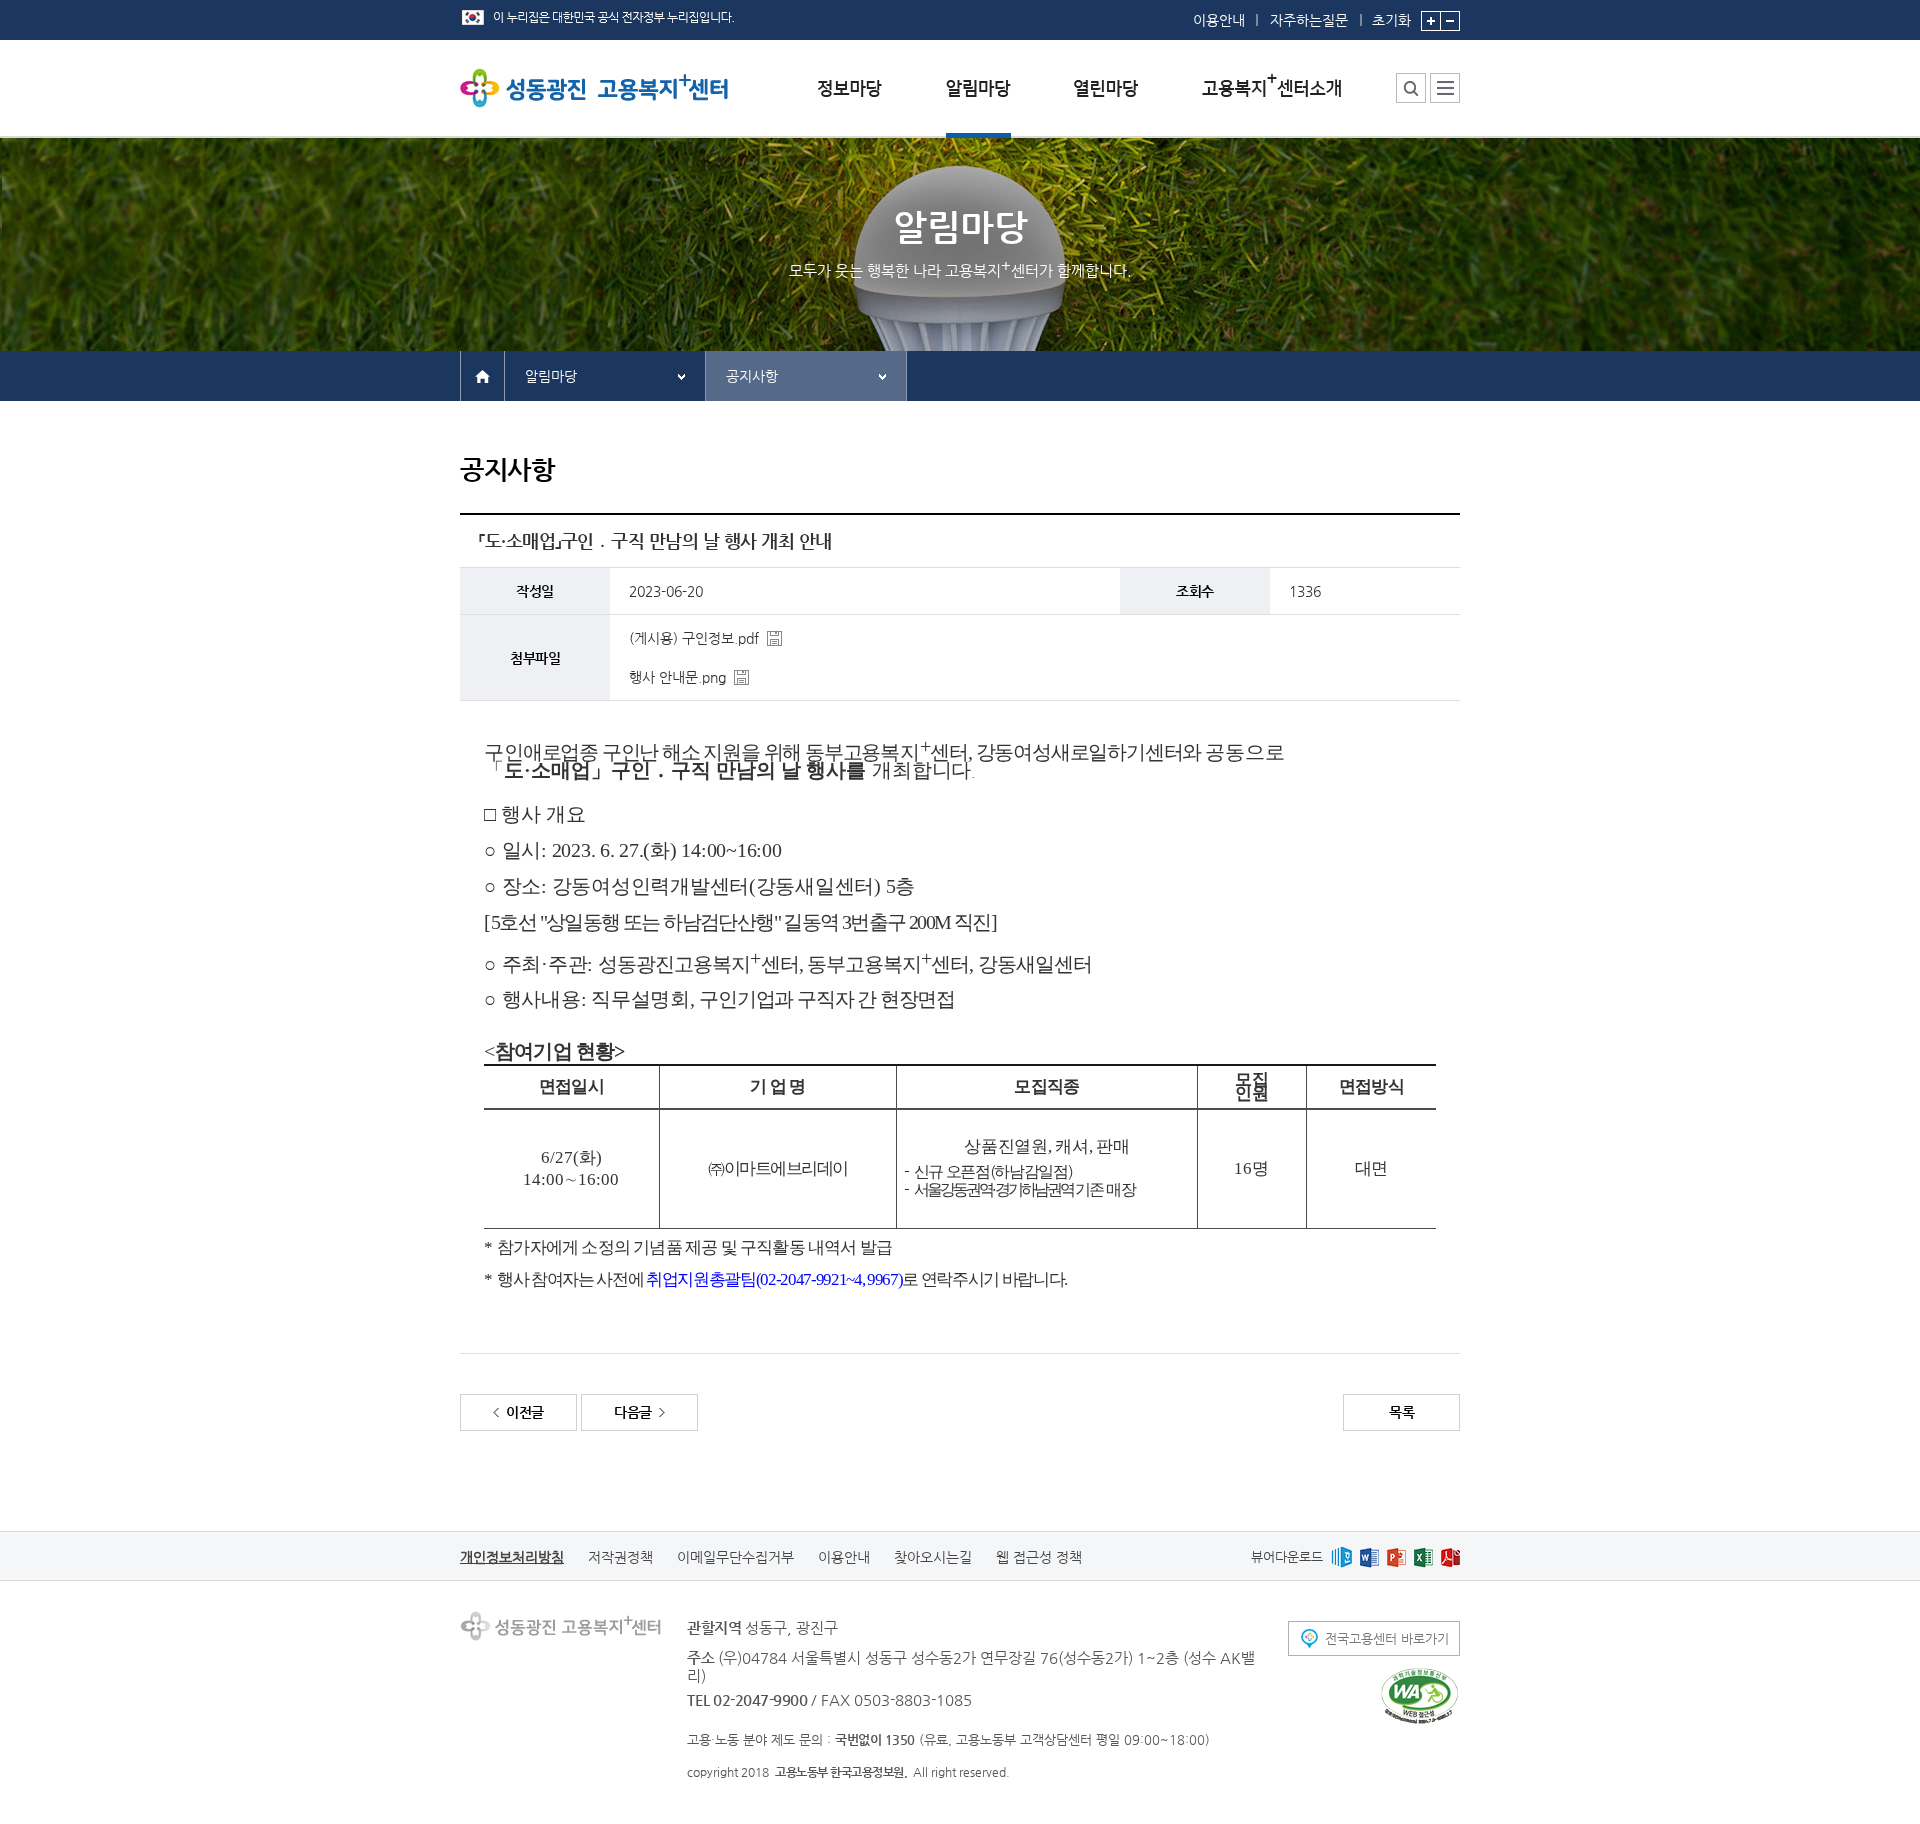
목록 (1401, 1412)
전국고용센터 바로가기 (1387, 1638)
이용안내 (1219, 20)
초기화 (1391, 19)
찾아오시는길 (933, 1557)
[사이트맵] (1445, 88)
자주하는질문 (1309, 20)
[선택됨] (978, 103)
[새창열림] (1341, 1556)
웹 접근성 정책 (1039, 1557)
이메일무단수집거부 (735, 1557)
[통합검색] (1411, 88)
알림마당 (551, 376)
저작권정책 (620, 1557)
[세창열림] (1419, 1696)
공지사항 (752, 376)
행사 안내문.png (677, 677)
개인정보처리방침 (512, 1557)
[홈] (482, 375)
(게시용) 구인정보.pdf (694, 638)
